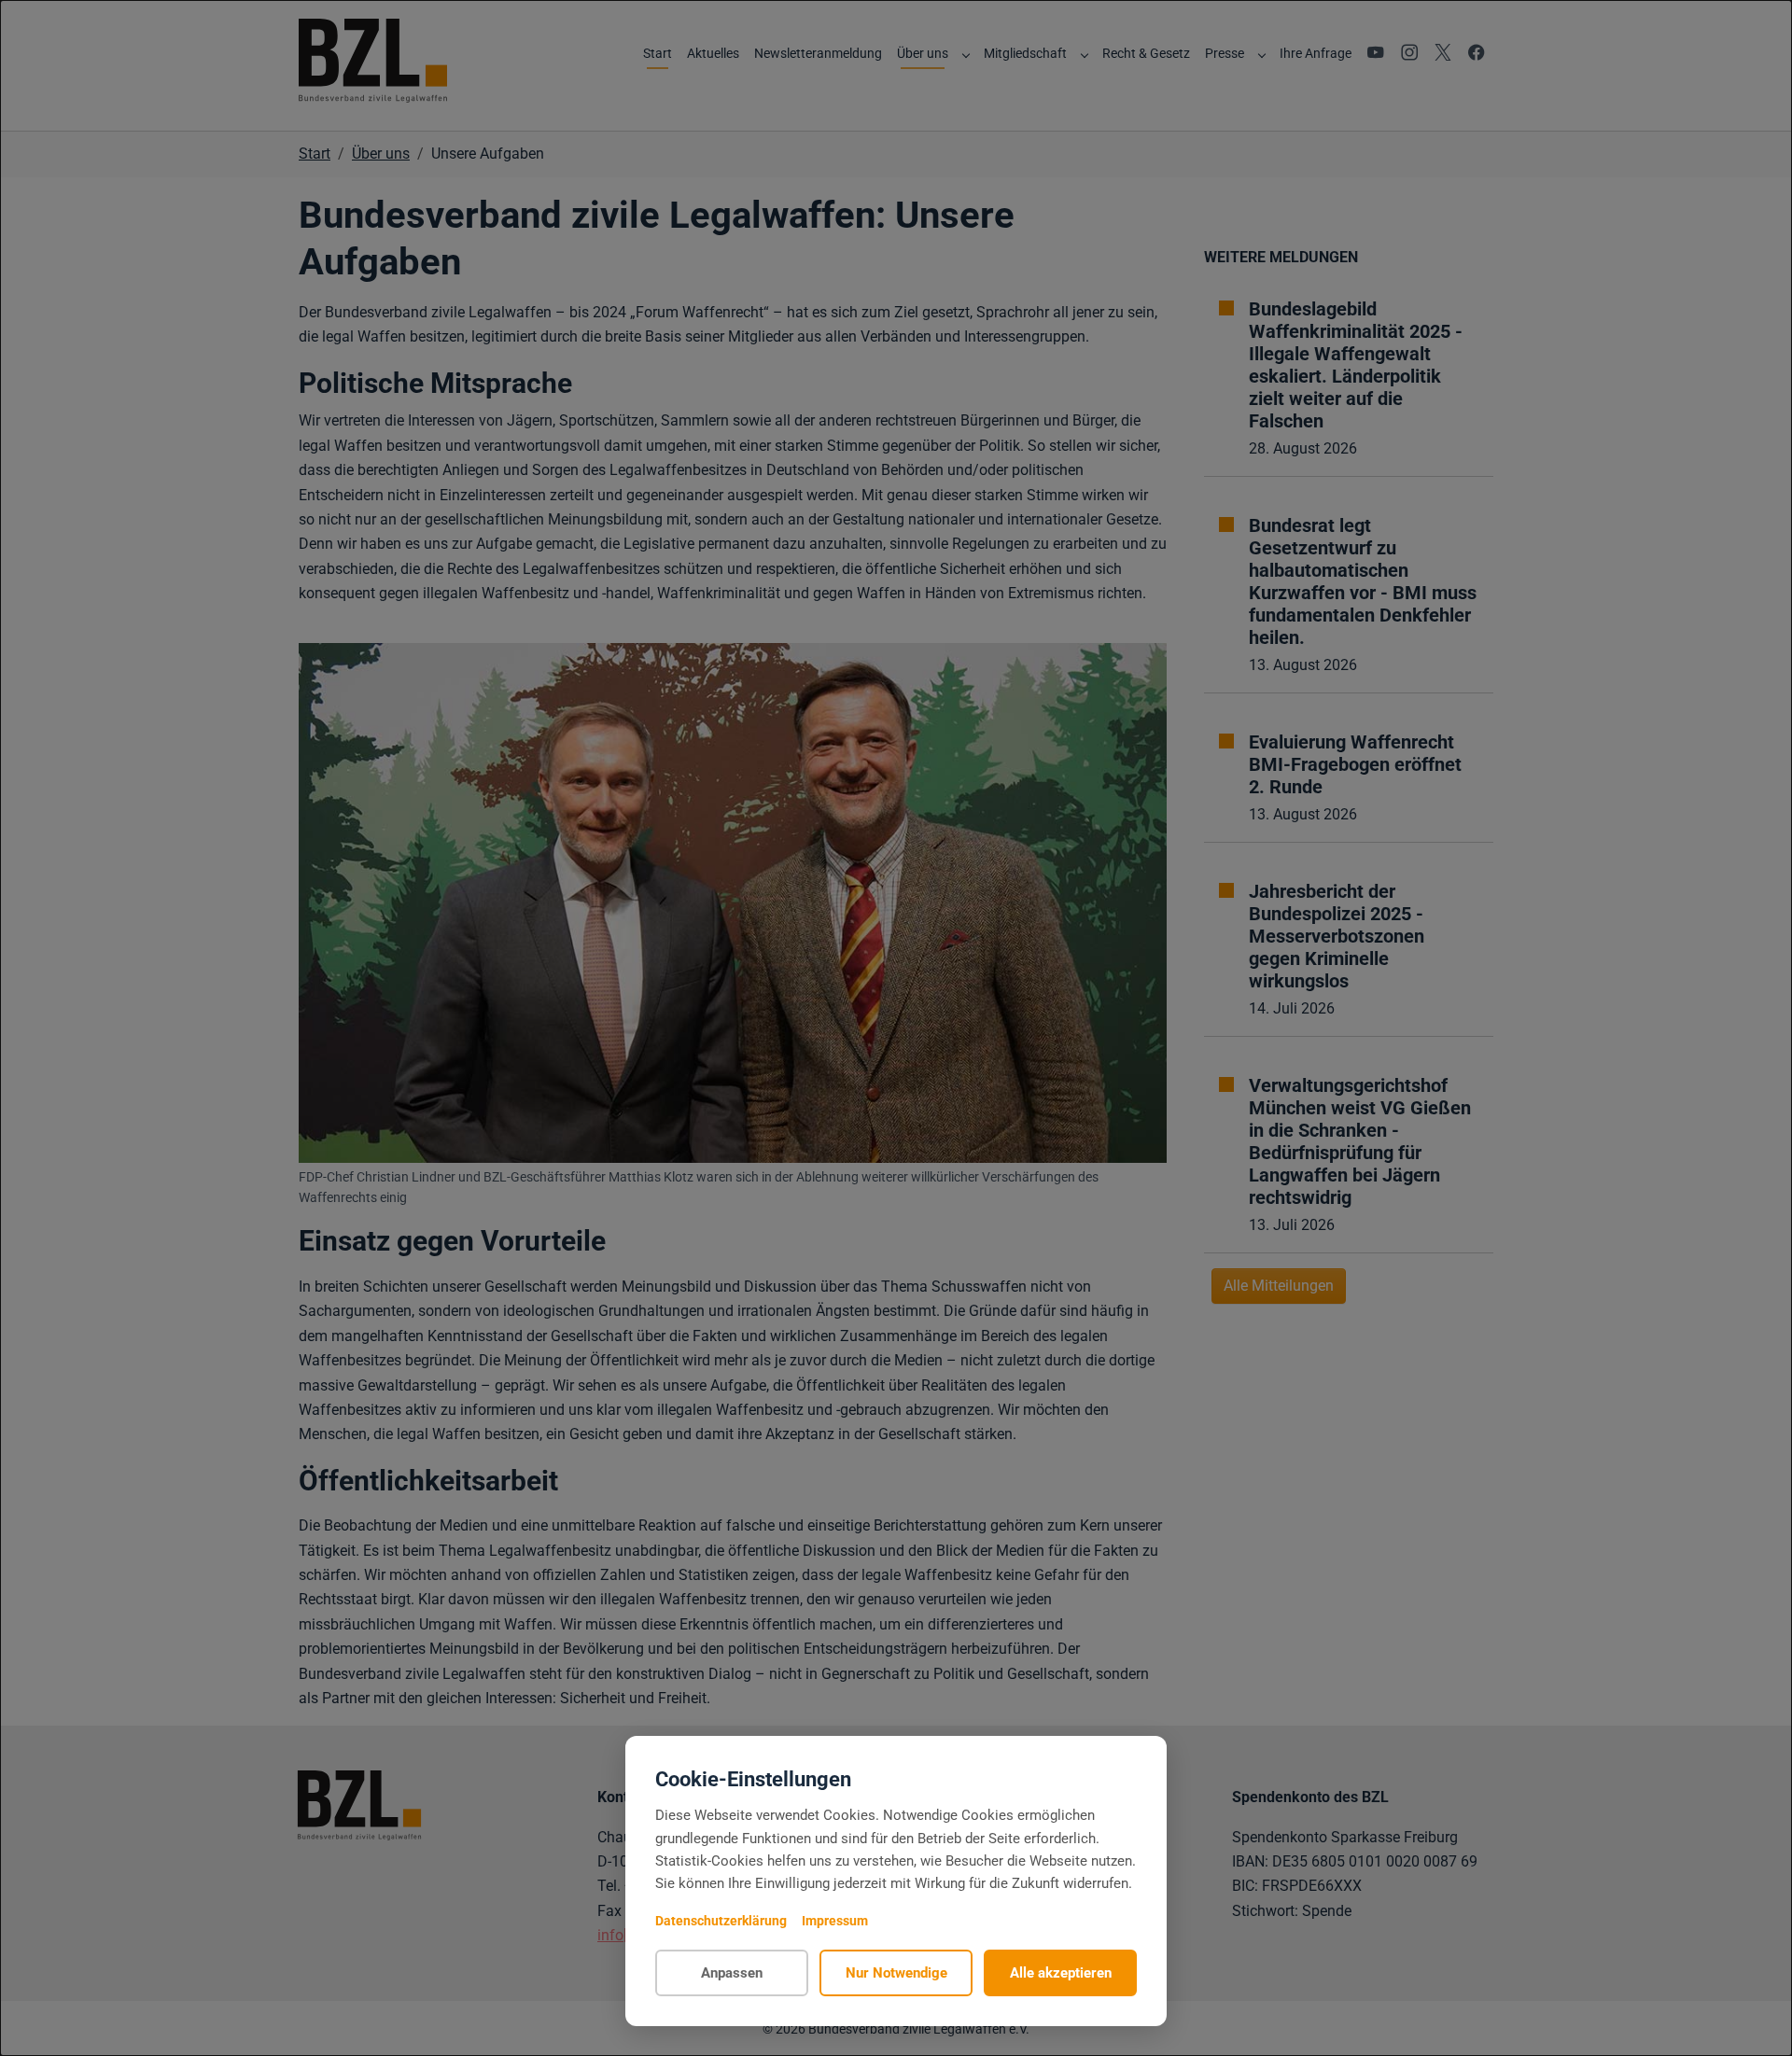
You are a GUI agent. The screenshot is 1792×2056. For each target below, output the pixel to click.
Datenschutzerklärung (721, 1921)
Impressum (835, 1921)
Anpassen (732, 1973)
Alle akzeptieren (1061, 1973)
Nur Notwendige (896, 1973)
